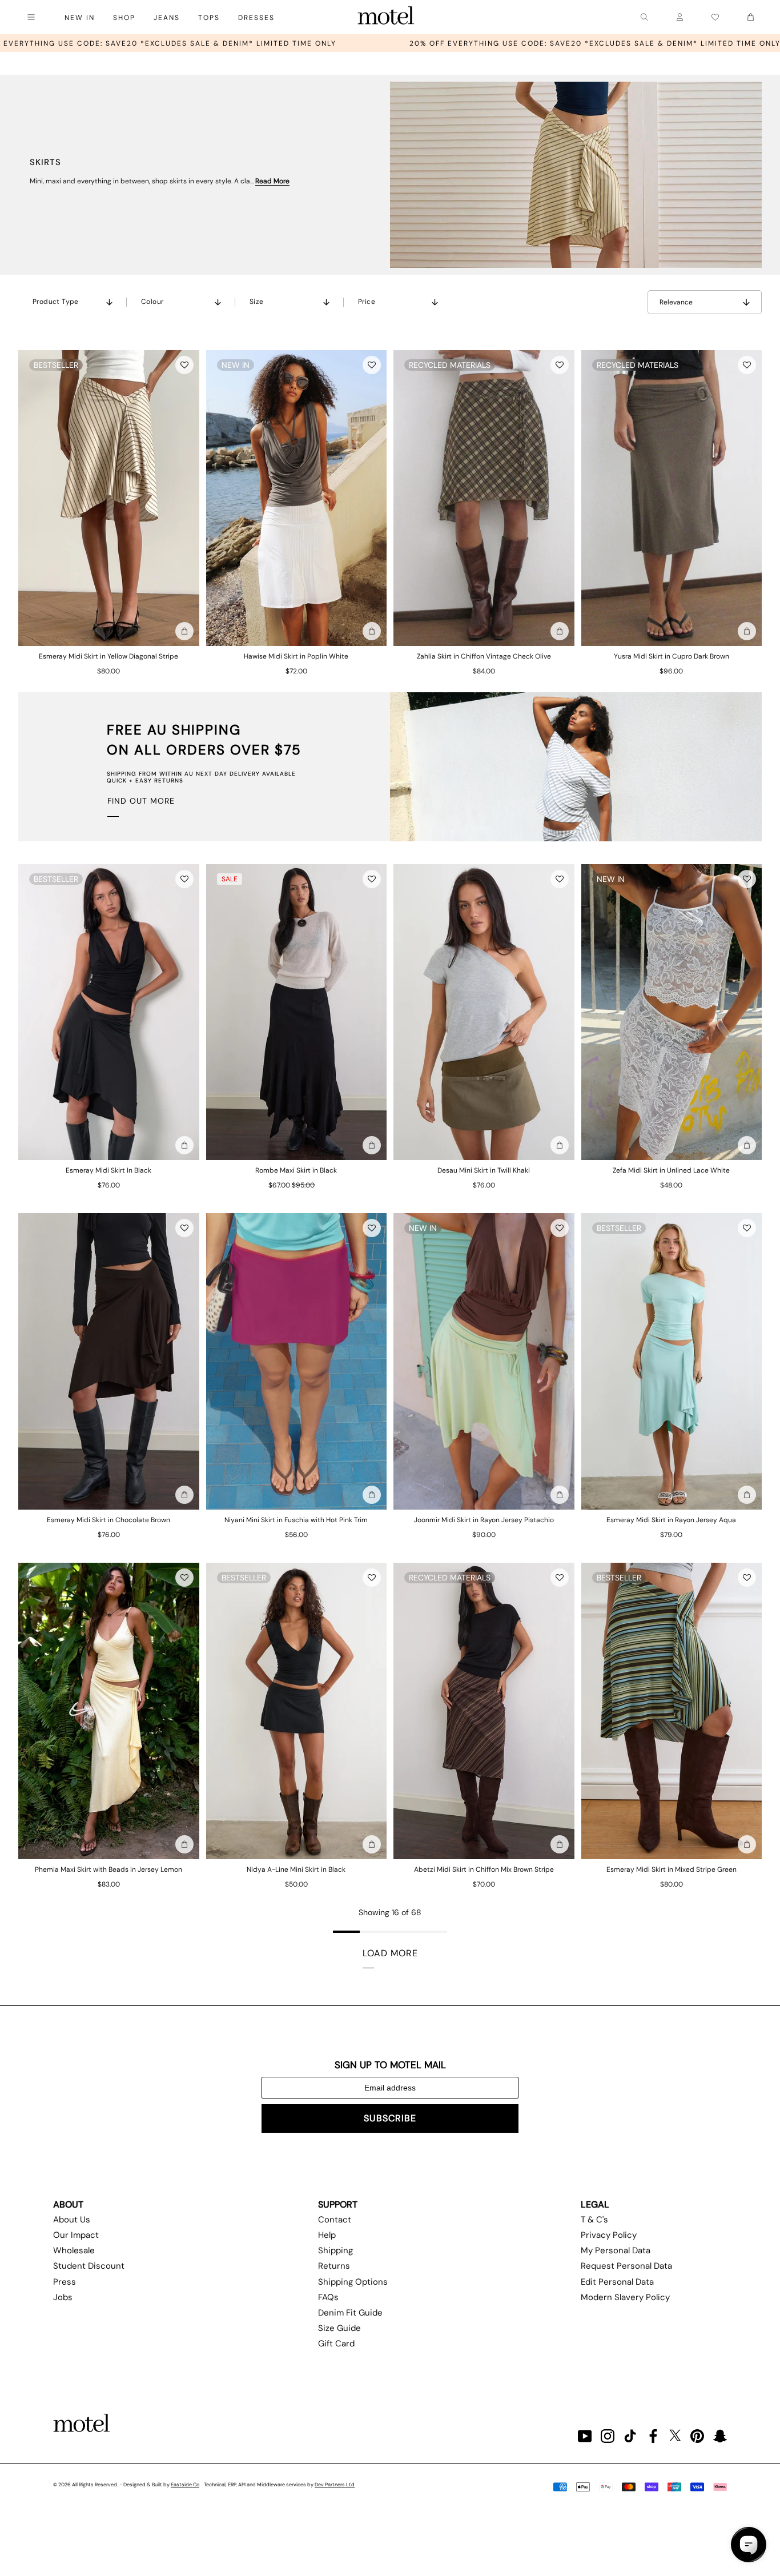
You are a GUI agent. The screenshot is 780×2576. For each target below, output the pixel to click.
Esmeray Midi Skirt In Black (108, 1170)
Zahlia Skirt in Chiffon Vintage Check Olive (484, 656)
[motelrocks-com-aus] (386, 17)
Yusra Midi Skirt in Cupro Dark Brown (672, 656)
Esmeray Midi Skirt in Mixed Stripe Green (672, 1869)
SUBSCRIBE (390, 2118)
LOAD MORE (390, 1953)
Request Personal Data (626, 2266)
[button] (184, 365)
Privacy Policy (609, 2235)
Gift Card (336, 2344)
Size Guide (339, 2328)
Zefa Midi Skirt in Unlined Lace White (671, 1170)
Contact (335, 2220)
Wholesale (74, 2250)
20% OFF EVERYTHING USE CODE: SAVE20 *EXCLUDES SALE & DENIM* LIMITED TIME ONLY (387, 43)
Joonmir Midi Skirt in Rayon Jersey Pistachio (484, 1520)
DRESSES (256, 18)
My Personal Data (616, 2250)
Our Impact (76, 2235)
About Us (72, 2220)
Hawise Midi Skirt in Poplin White (296, 656)
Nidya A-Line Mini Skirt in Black (296, 1869)
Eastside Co (185, 2485)
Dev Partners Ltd (335, 2485)
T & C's (594, 2220)
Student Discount (89, 2266)
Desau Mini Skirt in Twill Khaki (484, 1170)
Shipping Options (353, 2282)
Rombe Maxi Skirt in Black (296, 1170)
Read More (272, 181)
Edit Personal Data (617, 2282)
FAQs (328, 2297)
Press (65, 2282)
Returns (334, 2266)
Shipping (335, 2250)
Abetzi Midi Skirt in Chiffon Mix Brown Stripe (484, 1869)
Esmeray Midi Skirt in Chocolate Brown (108, 1520)
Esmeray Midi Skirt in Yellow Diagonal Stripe (108, 656)
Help (327, 2235)
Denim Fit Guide (350, 2313)
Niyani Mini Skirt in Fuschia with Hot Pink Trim (296, 1520)
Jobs (63, 2297)
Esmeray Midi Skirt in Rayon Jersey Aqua (671, 1520)
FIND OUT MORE (141, 801)
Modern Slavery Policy (625, 2297)
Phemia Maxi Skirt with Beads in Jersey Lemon (108, 1869)
